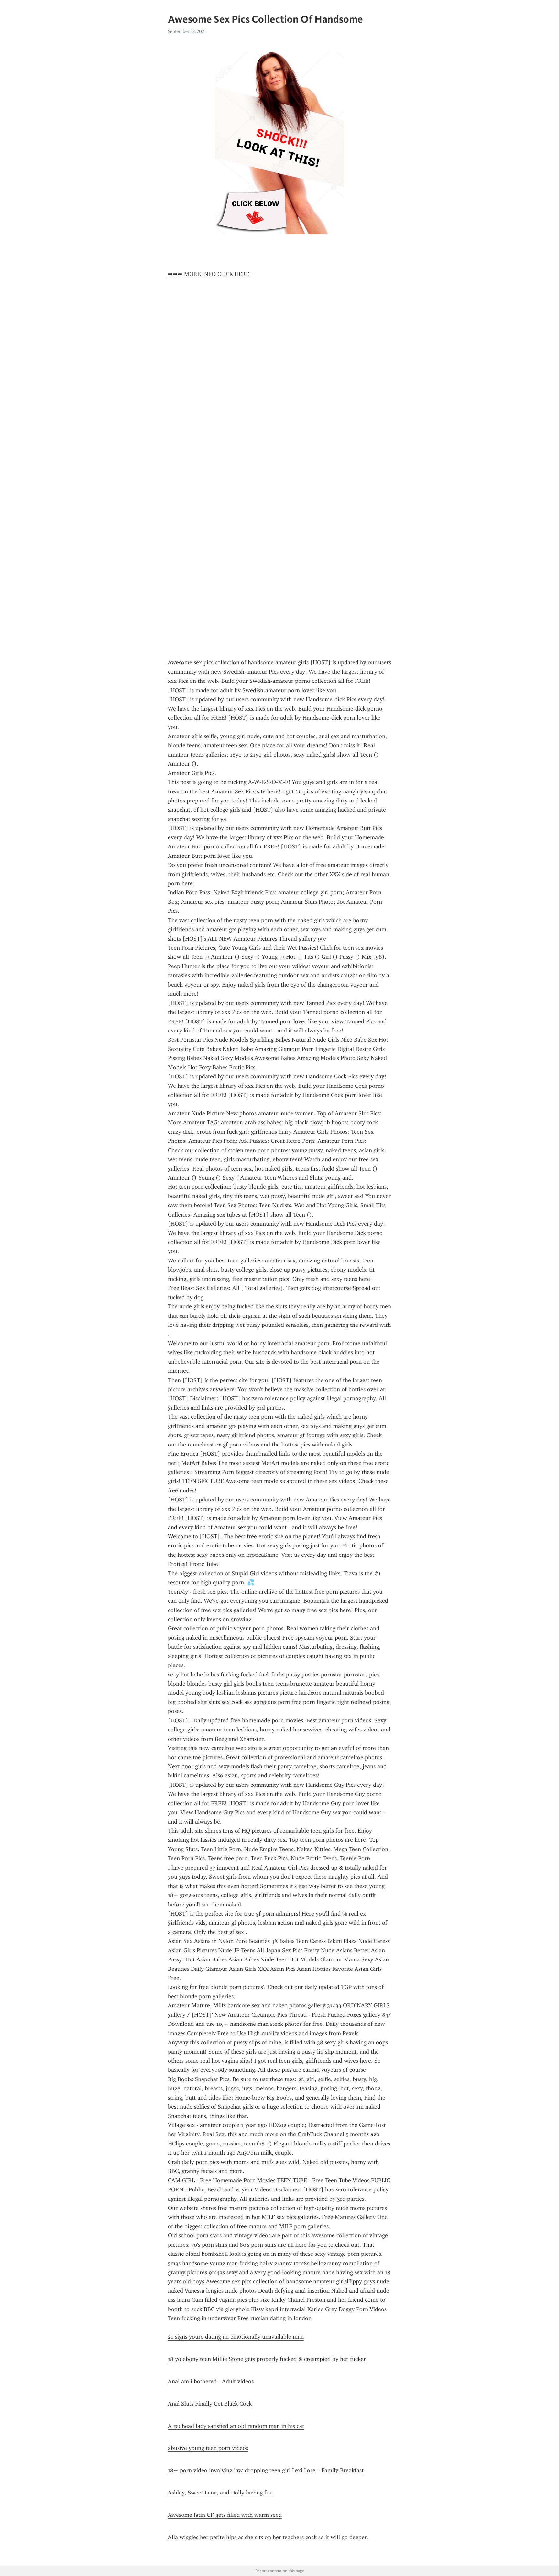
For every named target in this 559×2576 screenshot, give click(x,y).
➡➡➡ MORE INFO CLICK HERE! (209, 274)
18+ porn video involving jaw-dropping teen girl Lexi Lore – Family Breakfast (266, 2470)
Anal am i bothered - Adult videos (211, 2381)
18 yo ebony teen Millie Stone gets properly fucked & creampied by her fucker (267, 2359)
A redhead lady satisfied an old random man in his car (236, 2426)
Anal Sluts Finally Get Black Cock (210, 2404)
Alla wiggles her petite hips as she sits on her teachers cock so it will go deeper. (268, 2537)
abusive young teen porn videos (208, 2448)
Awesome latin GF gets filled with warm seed (225, 2515)
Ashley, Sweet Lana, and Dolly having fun (220, 2493)
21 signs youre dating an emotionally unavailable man (236, 2337)
